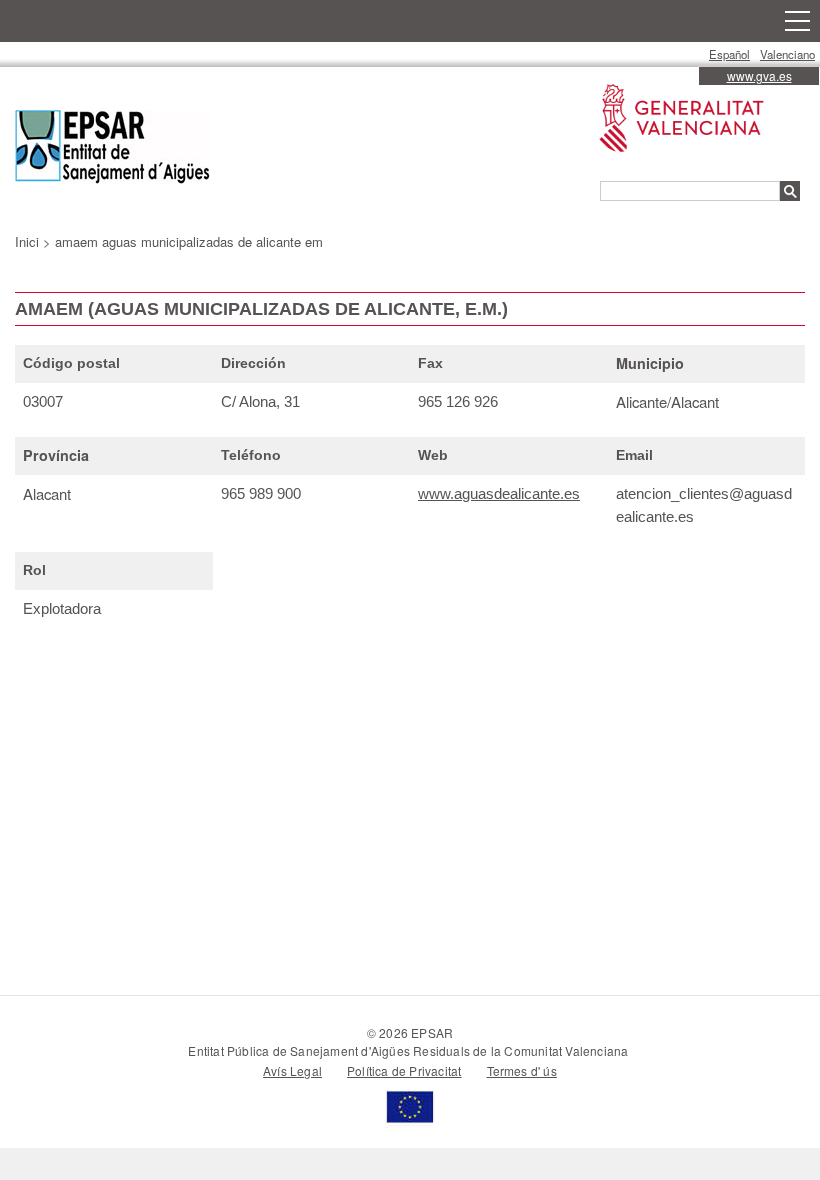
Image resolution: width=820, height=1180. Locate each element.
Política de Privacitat (404, 1070)
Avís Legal (292, 1070)
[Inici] (112, 149)
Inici (27, 241)
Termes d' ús (522, 1070)
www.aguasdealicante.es (499, 493)
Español (729, 54)
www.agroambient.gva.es (671, 84)
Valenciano (787, 54)
